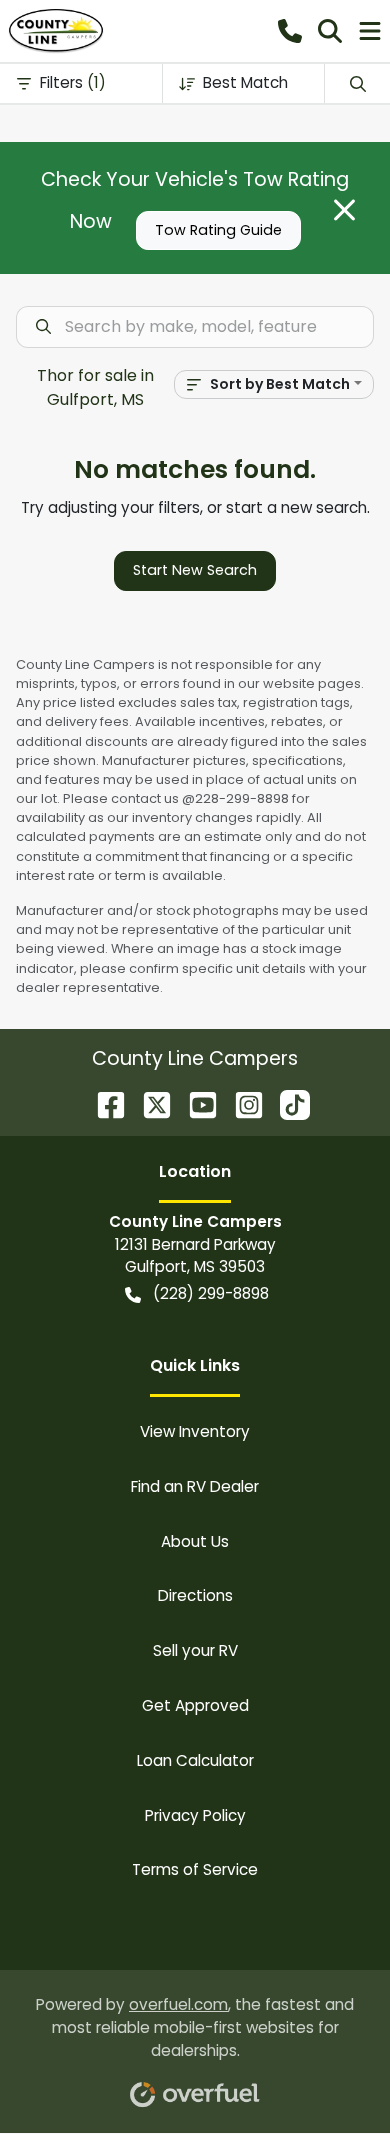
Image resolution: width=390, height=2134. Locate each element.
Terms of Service (195, 1869)
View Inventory (195, 1431)
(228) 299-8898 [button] (211, 1293)
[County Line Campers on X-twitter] (149, 1103)
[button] (290, 31)
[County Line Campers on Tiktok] (287, 1103)
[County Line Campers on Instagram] (241, 1103)
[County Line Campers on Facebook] (103, 1103)
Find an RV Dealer (195, 1486)
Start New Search (195, 570)
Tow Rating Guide (218, 230)
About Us (195, 1541)
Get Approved (195, 1705)
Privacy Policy (195, 1815)
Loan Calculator (195, 1760)
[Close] (344, 210)
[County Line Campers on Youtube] (195, 1103)
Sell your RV (195, 1650)
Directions (195, 1595)
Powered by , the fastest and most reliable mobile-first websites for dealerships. (195, 2027)
